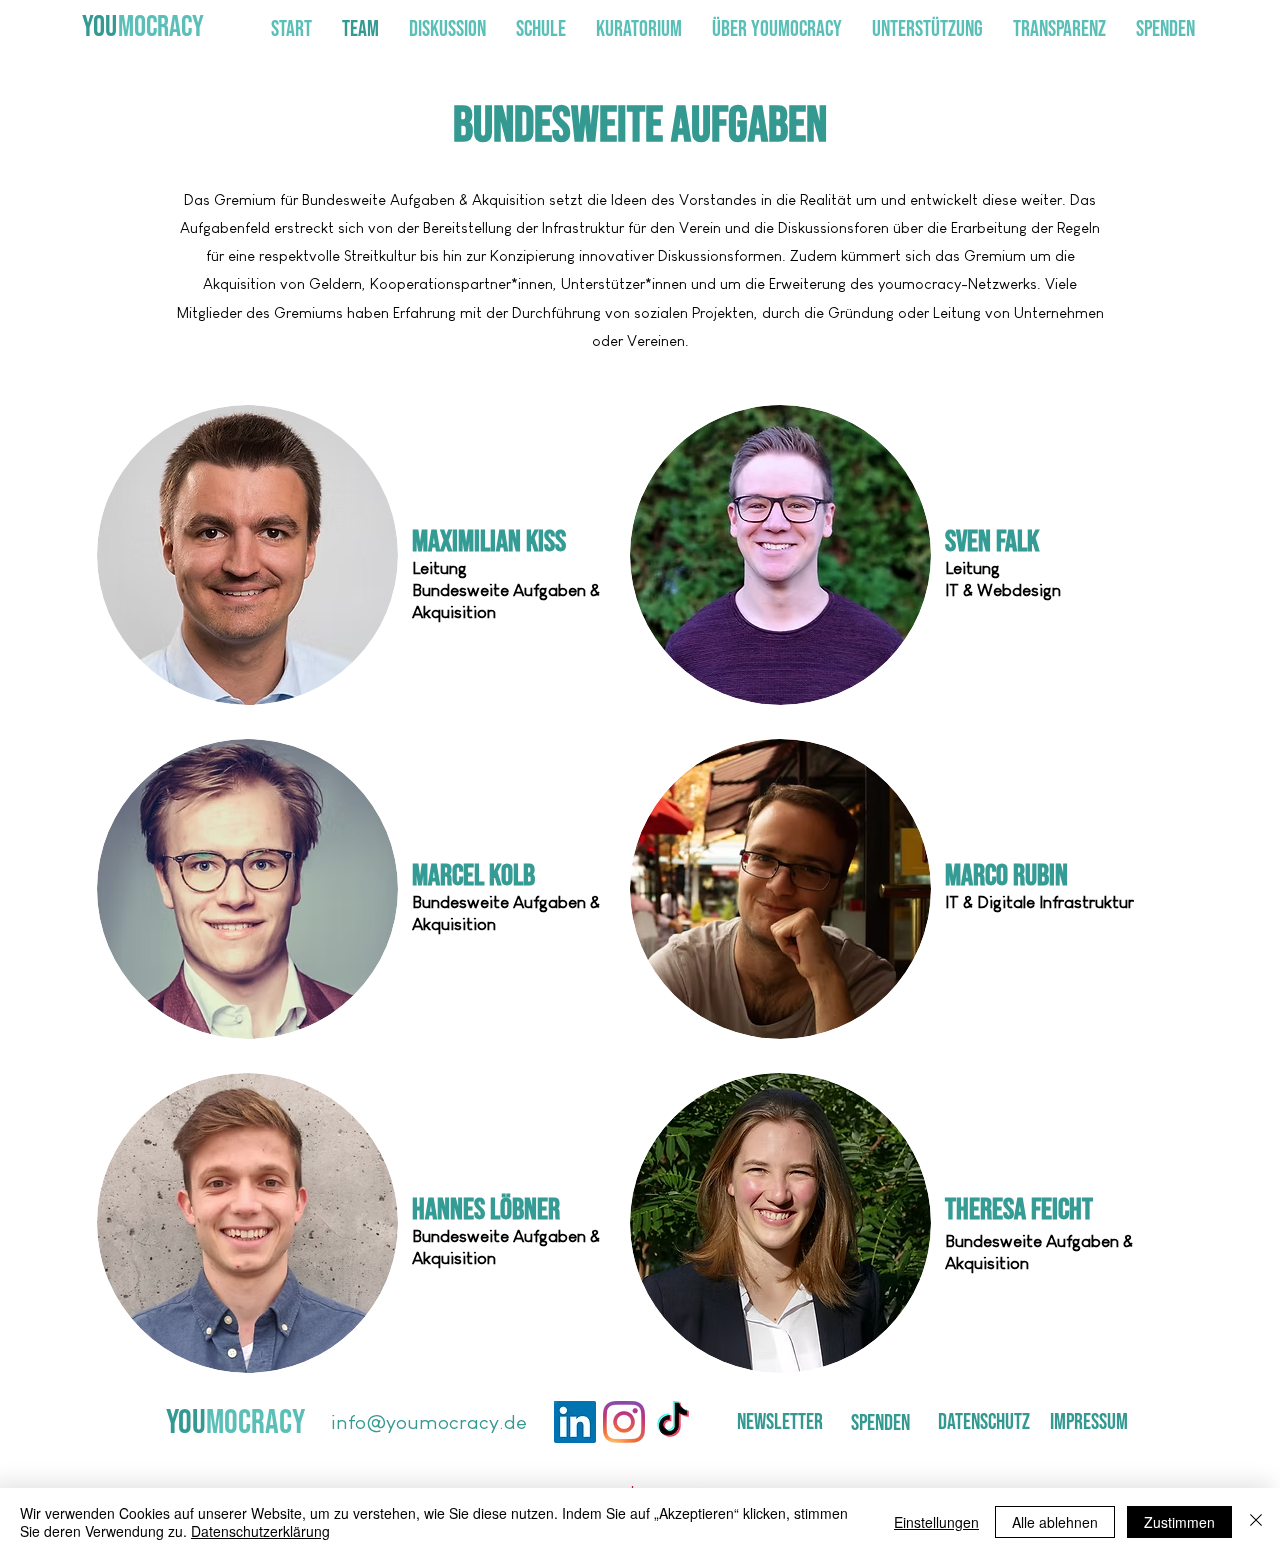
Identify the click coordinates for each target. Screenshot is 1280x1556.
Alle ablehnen (1055, 1522)
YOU (99, 27)
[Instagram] (624, 1422)
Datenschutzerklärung (260, 1531)
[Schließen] (1256, 1522)
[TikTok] (673, 1422)
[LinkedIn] (575, 1422)
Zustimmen (1179, 1522)
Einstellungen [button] (936, 1522)
